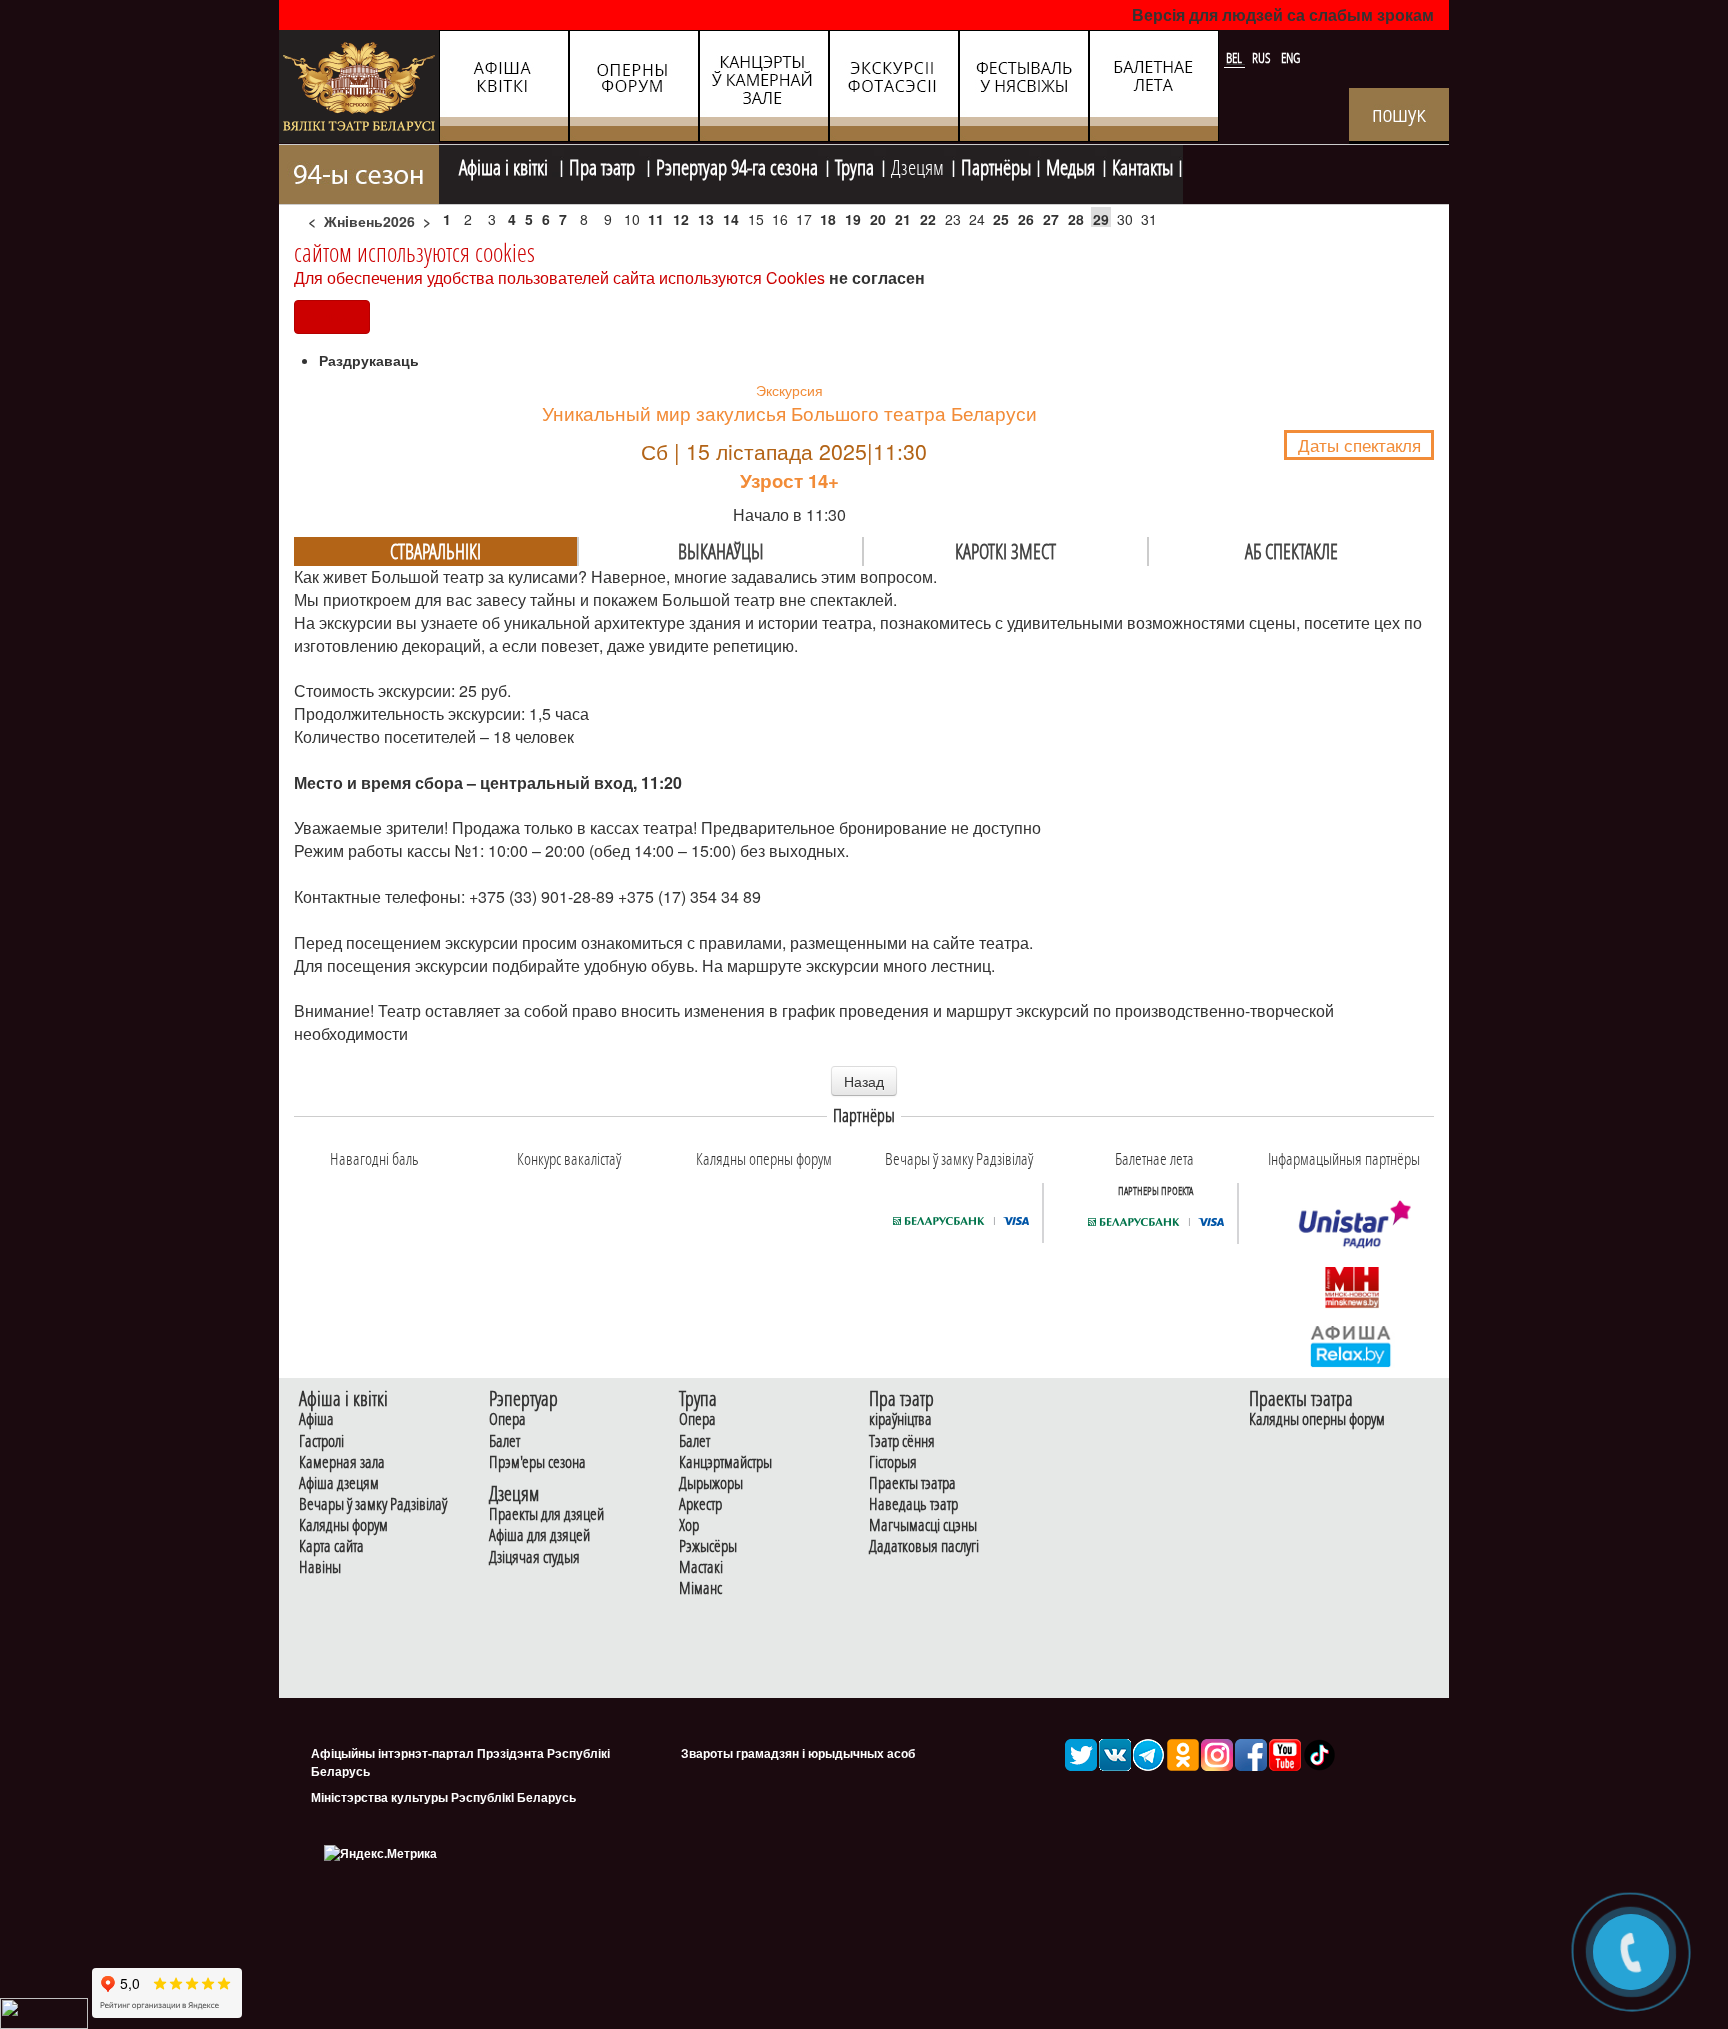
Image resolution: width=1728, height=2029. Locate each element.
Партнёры (996, 165)
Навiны (320, 1567)
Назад (864, 1081)
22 (928, 219)
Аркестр (700, 1504)
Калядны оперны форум (1317, 1419)
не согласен (877, 277)
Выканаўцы (721, 551)
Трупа (854, 165)
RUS (1263, 58)
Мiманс (700, 1588)
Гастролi (321, 1441)
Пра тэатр (604, 165)
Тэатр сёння (902, 1441)
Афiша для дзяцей (539, 1535)
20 (878, 219)
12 (681, 219)
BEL (1235, 58)
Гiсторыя (893, 1462)
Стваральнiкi (435, 551)
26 (1026, 219)
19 (853, 219)
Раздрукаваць (369, 360)
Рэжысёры (708, 1546)
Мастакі (701, 1567)
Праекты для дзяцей (546, 1514)
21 (903, 219)
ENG (1290, 58)
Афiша (316, 1419)
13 (706, 219)
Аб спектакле (1291, 551)
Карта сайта (331, 1546)
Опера (507, 1419)
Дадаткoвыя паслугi (924, 1546)
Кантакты (1142, 165)
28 (1076, 219)
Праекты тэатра (912, 1483)
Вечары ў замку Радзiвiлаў (373, 1504)
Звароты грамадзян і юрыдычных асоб (798, 1753)
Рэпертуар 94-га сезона (737, 165)
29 (1101, 219)
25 (1001, 219)
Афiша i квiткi (505, 165)
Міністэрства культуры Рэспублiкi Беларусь (443, 1797)
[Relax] (1351, 1345)
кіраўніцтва (900, 1419)
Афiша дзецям (339, 1483)
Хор (689, 1525)
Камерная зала (342, 1462)
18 (828, 219)
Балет (504, 1441)
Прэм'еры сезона (537, 1462)
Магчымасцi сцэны (923, 1525)
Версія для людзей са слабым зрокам (1283, 14)
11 (656, 219)
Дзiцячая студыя (534, 1557)
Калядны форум (343, 1525)
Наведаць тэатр (913, 1504)
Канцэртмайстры (725, 1462)
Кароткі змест (1005, 551)
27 (1051, 219)
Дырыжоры (711, 1483)
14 (731, 219)
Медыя (1070, 165)
